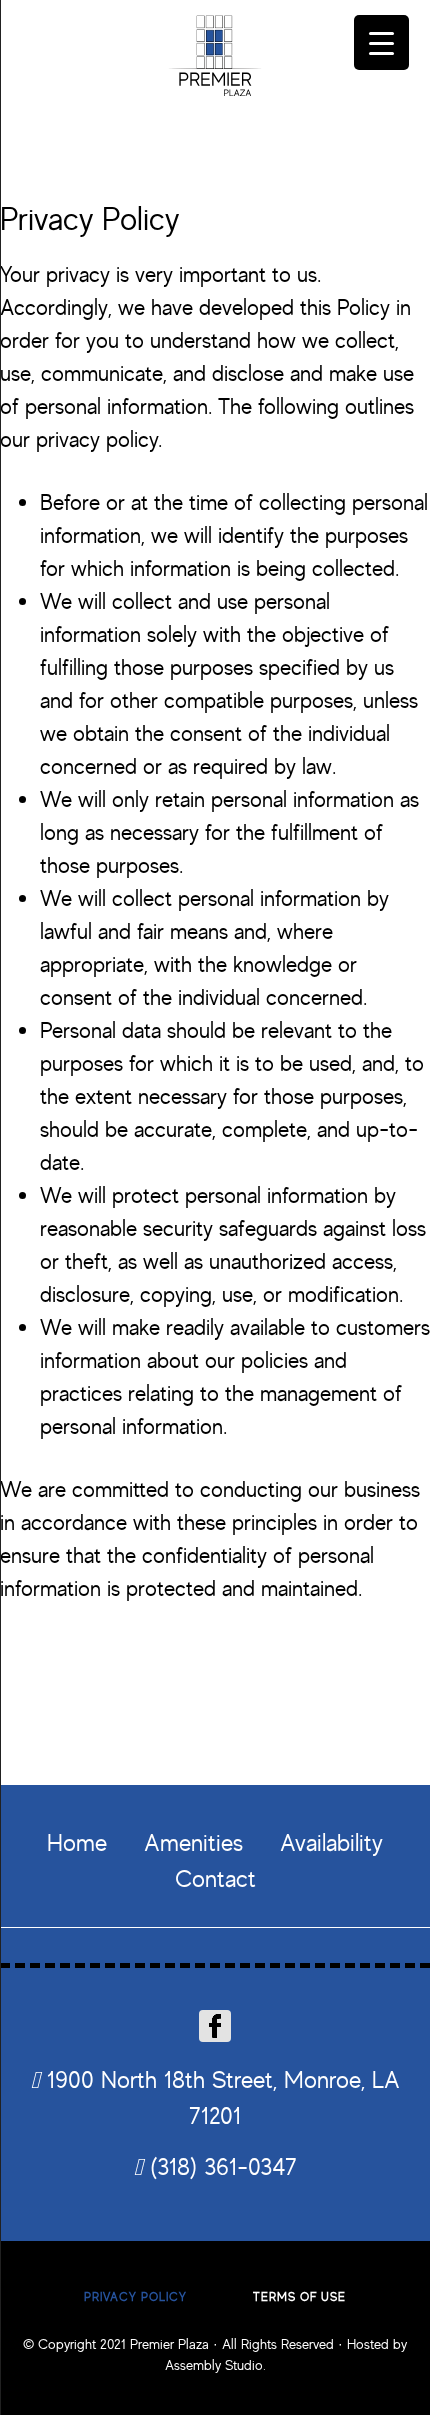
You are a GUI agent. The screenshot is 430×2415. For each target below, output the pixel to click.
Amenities (193, 1842)
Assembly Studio (214, 2364)
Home (77, 1842)
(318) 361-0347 (220, 2166)
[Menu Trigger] (381, 42)
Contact (215, 1878)
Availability (331, 1842)
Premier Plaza (215, 57)
